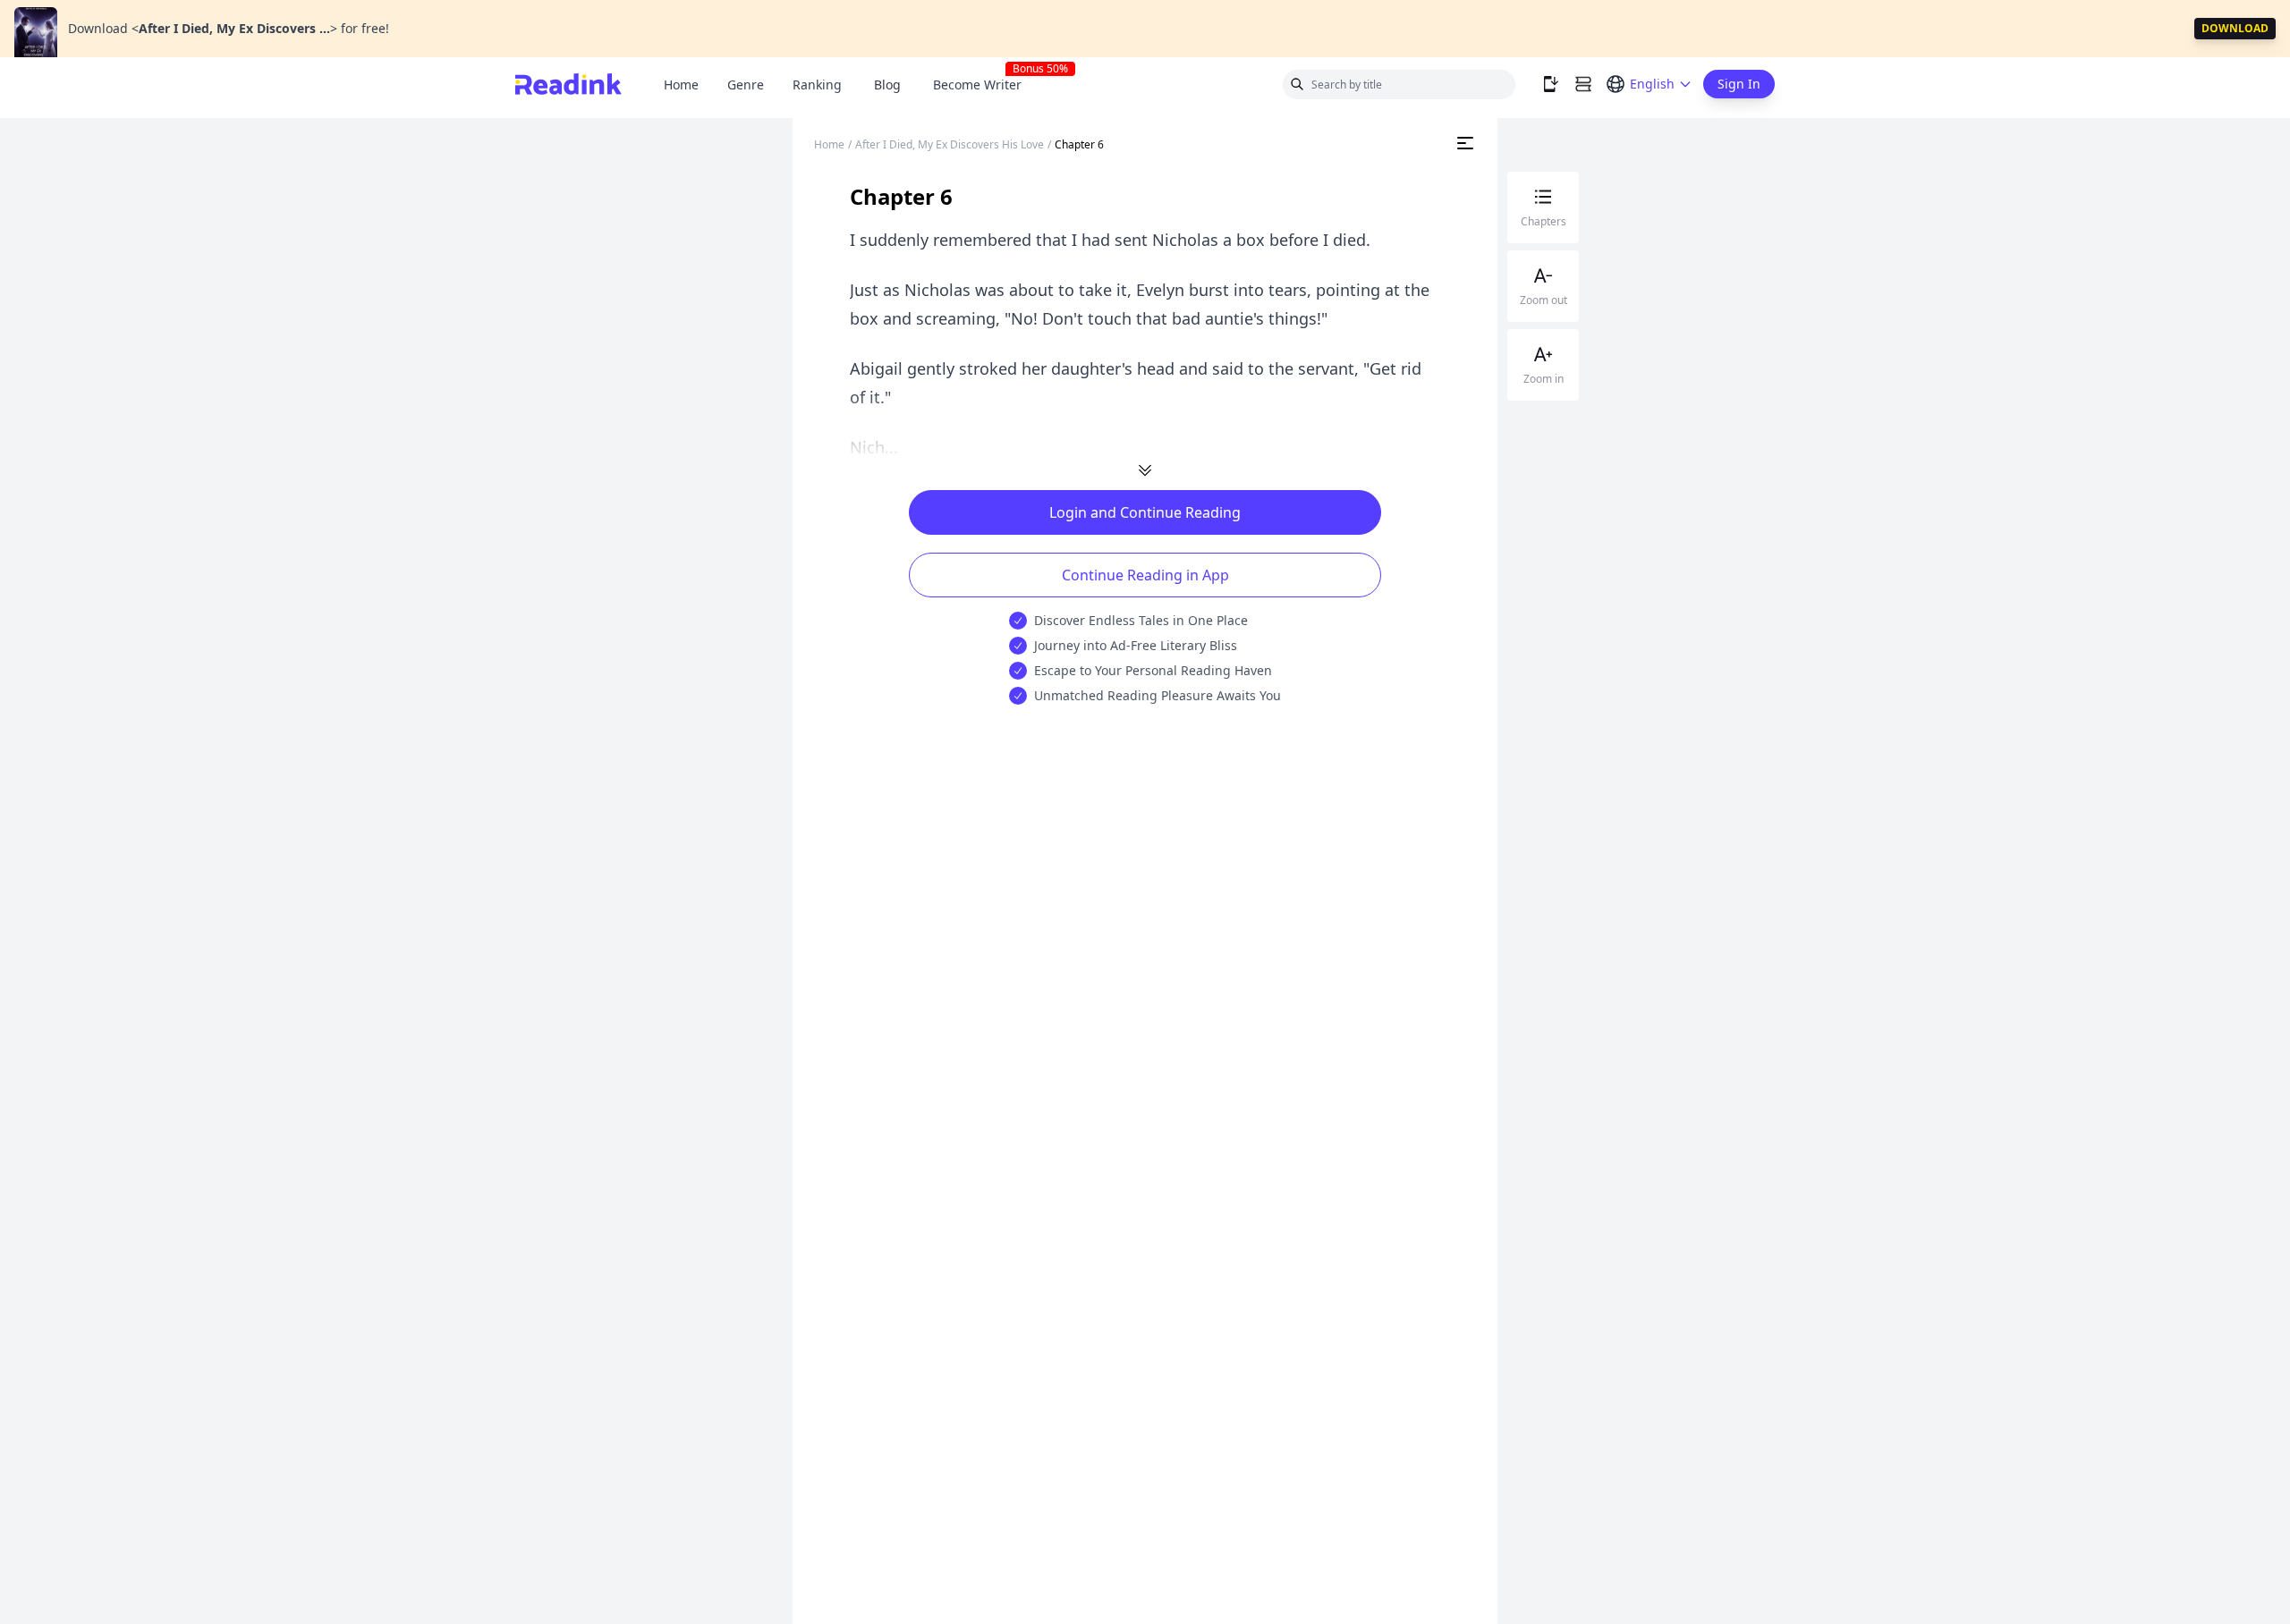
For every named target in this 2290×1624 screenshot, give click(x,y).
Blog (887, 85)
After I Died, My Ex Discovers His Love (950, 144)
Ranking (817, 85)
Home (681, 85)
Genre (746, 85)
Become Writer (984, 85)
